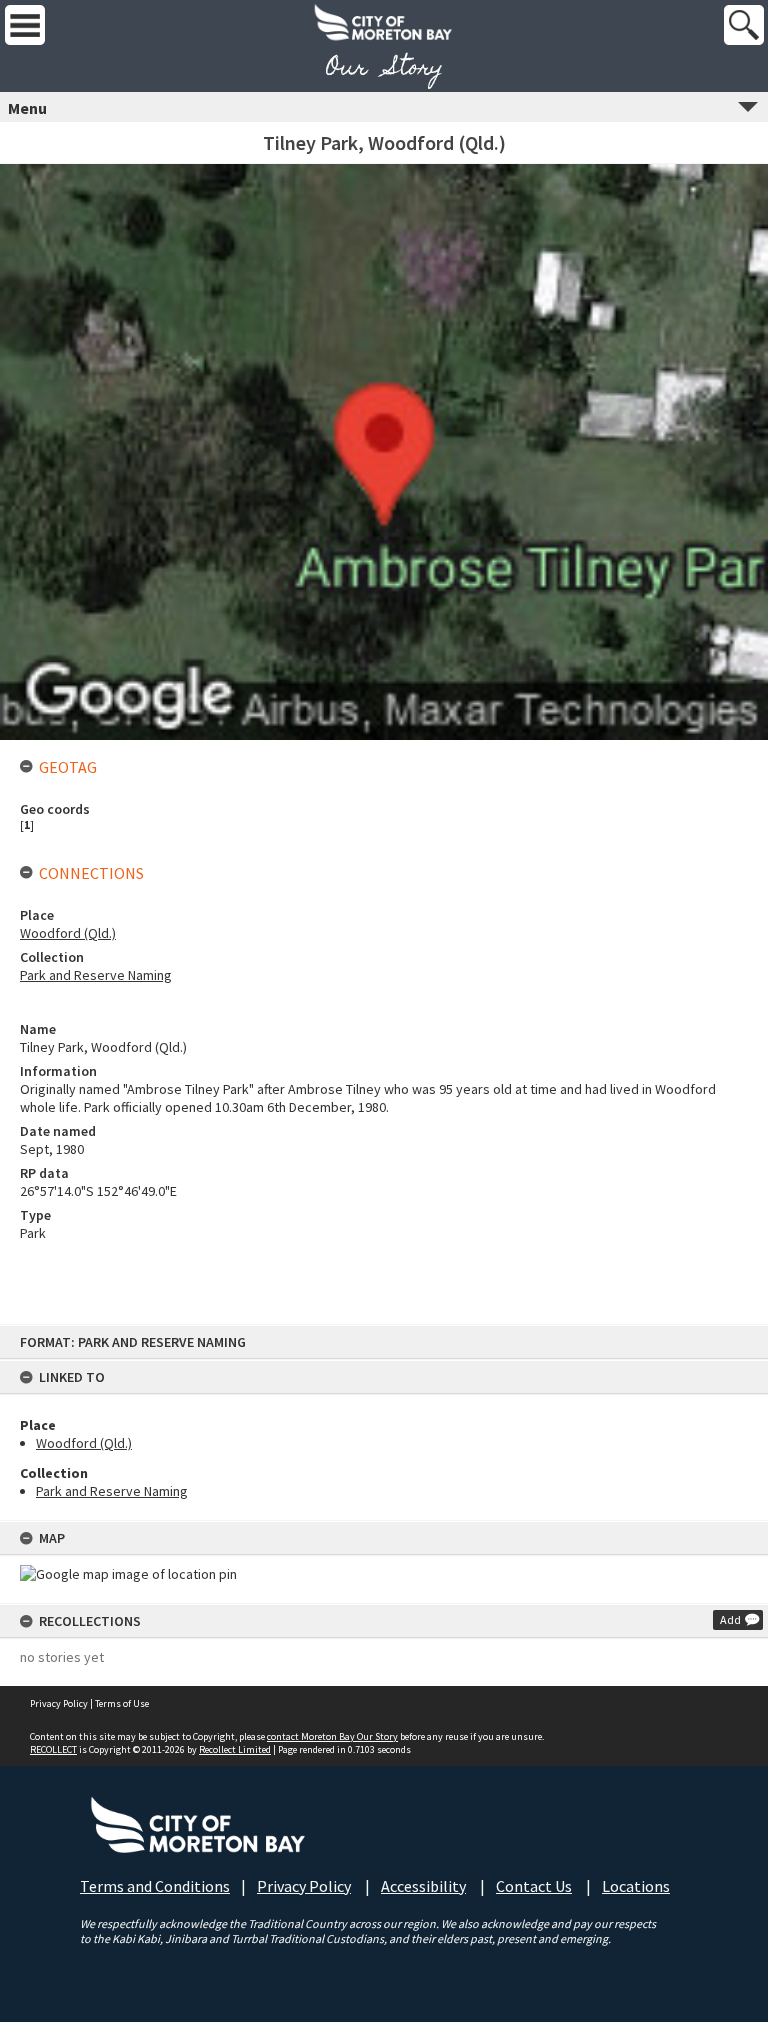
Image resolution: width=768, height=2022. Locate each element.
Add (730, 1619)
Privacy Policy (59, 1703)
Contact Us (534, 1886)
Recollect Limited (235, 1749)
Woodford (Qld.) (84, 1443)
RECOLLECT (53, 1749)
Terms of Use (122, 1703)
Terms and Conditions (155, 1886)
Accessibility (423, 1886)
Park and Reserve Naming (112, 1491)
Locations (636, 1886)
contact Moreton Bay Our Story (332, 1736)
